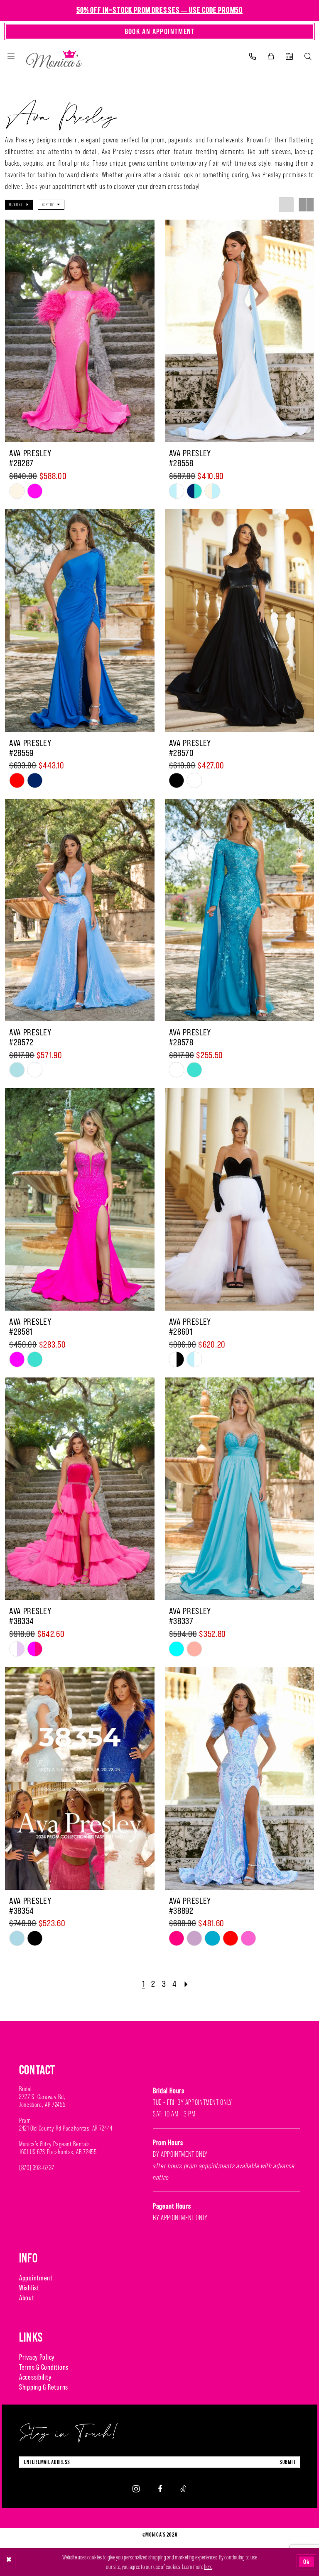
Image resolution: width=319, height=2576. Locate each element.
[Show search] (308, 56)
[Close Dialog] (9, 2562)
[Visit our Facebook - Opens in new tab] (160, 2489)
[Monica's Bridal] (54, 57)
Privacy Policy (37, 2357)
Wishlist (29, 2288)
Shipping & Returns (44, 2387)
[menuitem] (11, 56)
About (27, 2298)
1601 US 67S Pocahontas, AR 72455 (58, 2152)
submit (288, 2462)
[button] (11, 56)
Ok (307, 2562)
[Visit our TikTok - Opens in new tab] (183, 2489)
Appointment (36, 2278)
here (208, 2567)
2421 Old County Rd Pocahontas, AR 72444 (66, 2128)
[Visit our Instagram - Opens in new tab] (136, 2489)
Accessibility (35, 2377)
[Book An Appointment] (289, 56)
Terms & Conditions (44, 2367)
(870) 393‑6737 (37, 2168)
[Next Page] (186, 1984)
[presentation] (80, 331)
